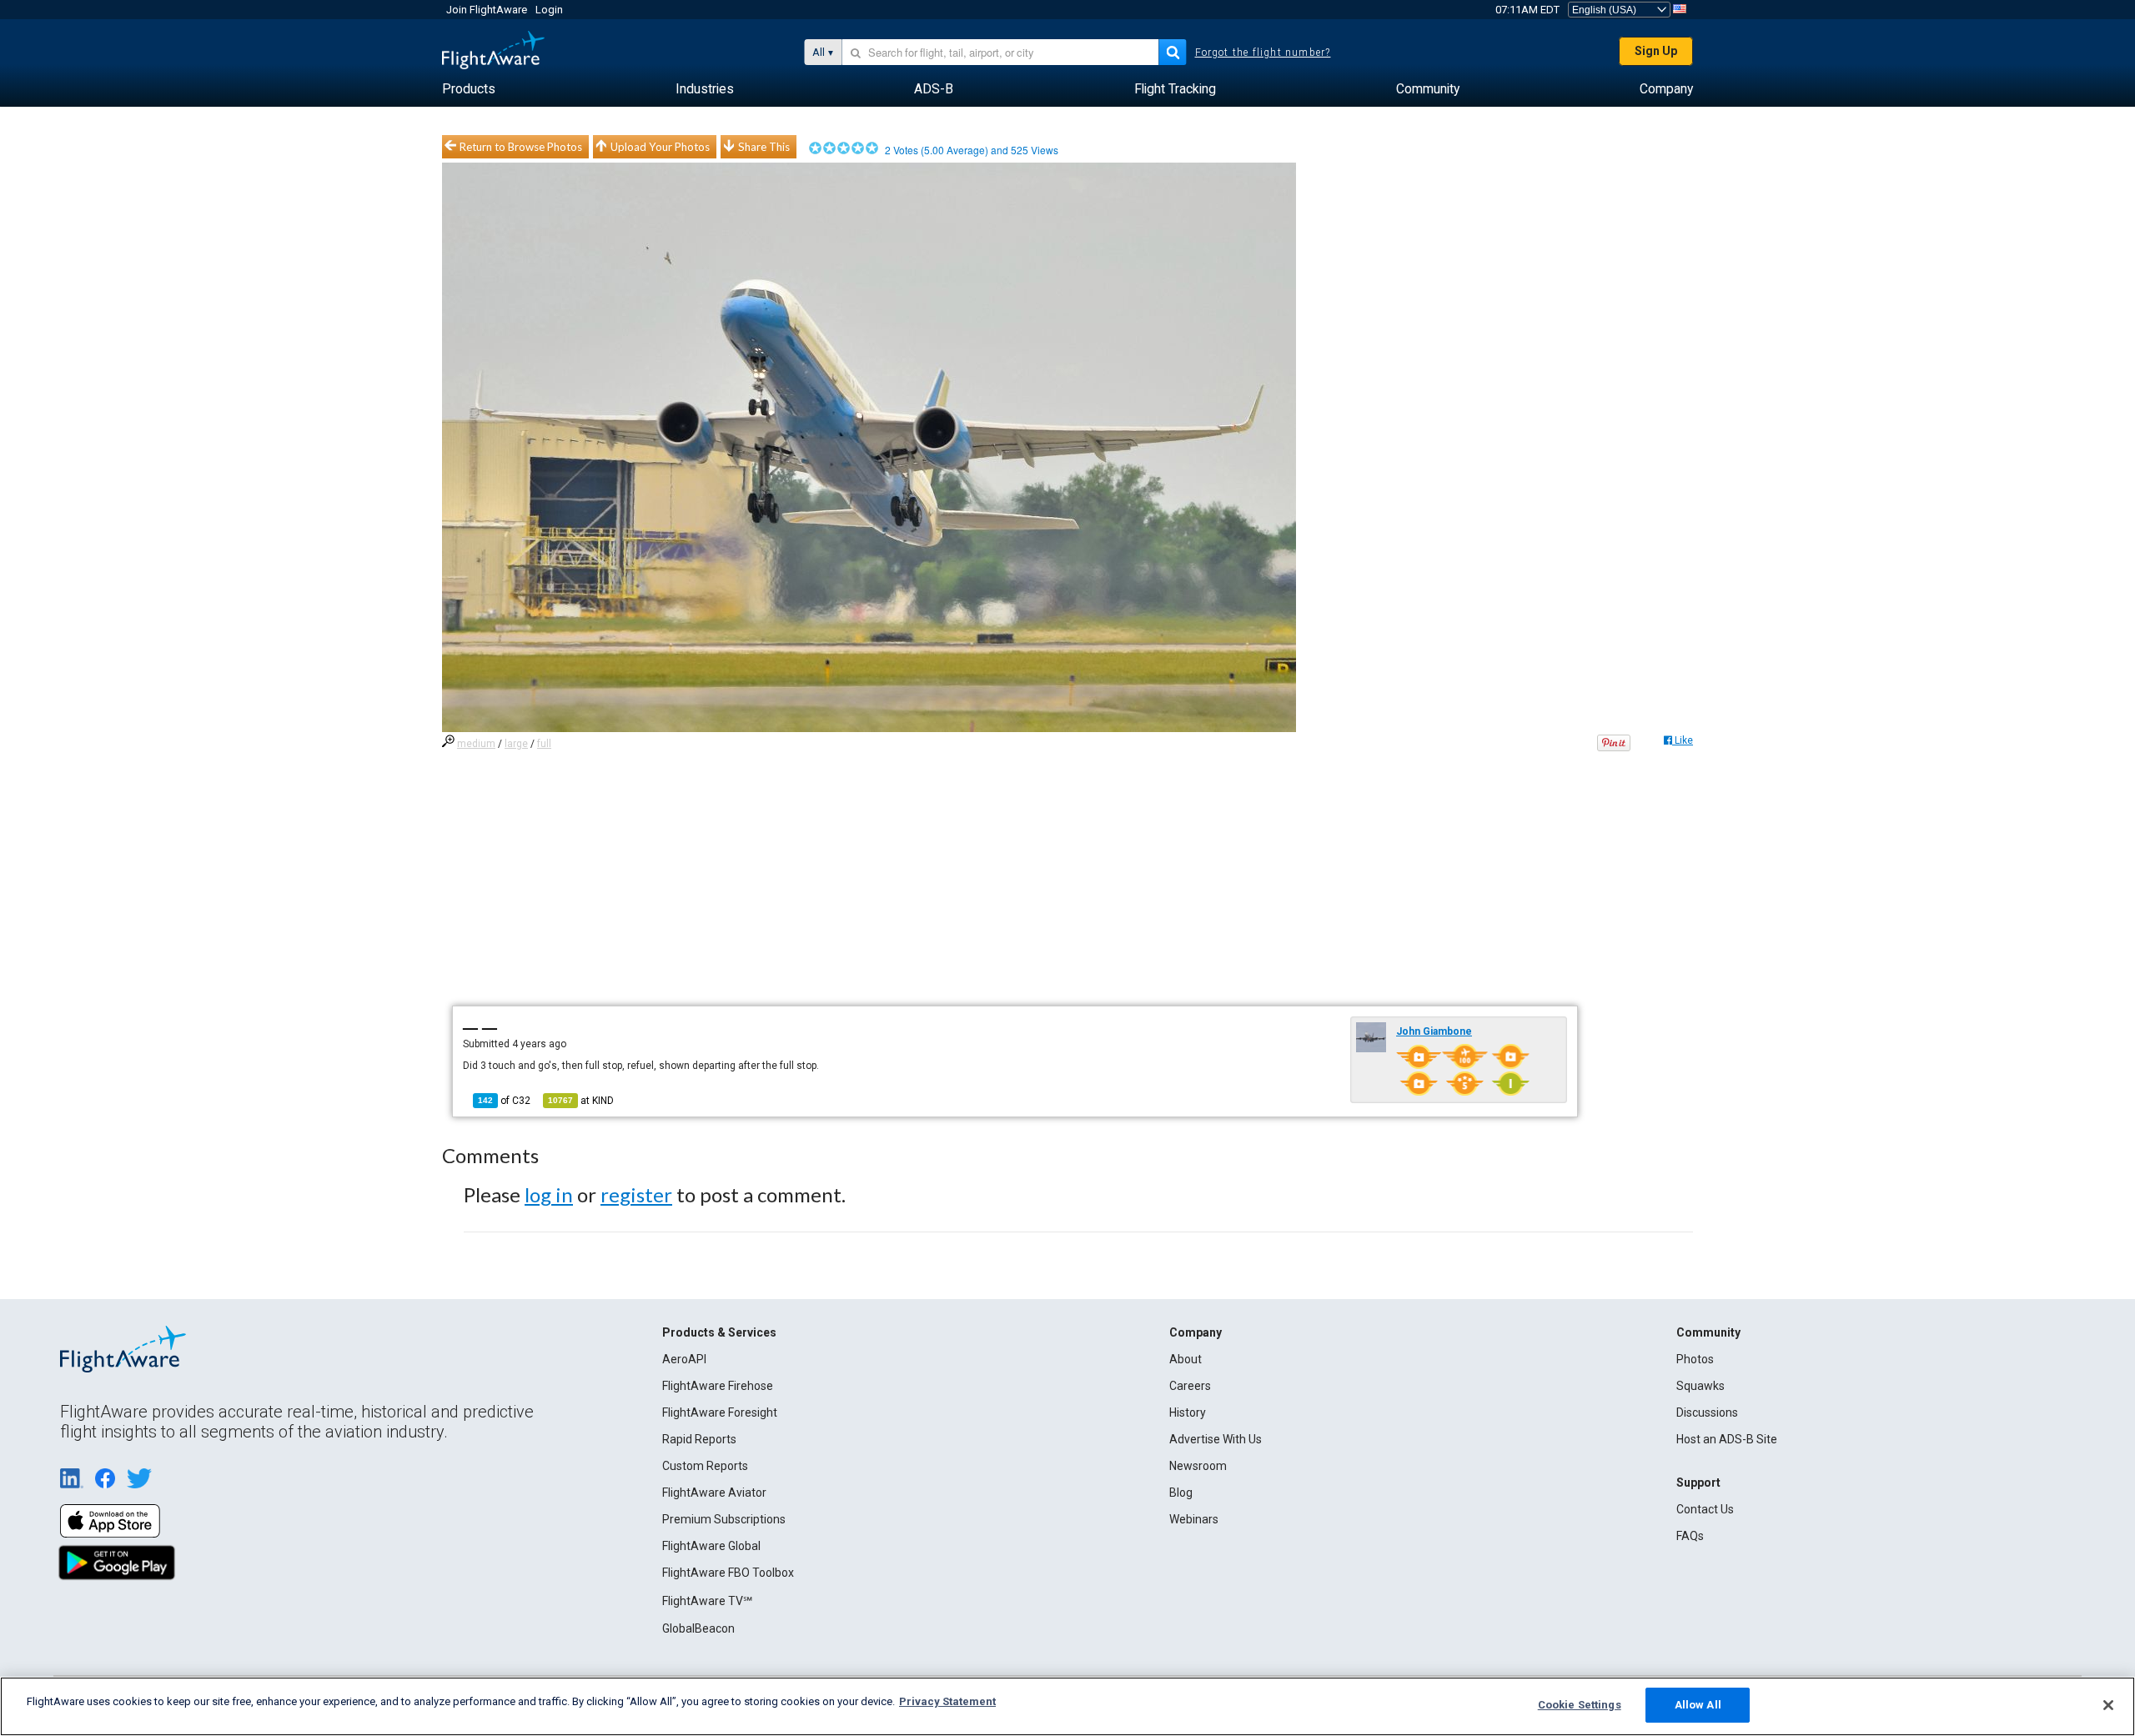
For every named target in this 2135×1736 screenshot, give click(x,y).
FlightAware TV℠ (707, 1601)
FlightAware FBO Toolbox (728, 1573)
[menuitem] (469, 89)
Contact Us (1705, 1509)
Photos (1695, 1359)
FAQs (1690, 1536)
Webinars (1194, 1519)
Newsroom (1198, 1466)
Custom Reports (705, 1466)
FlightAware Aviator (714, 1493)
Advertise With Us (1216, 1439)
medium (476, 744)
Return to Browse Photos (521, 147)
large (516, 744)
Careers (1190, 1386)
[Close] (2108, 1705)
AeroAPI (684, 1359)
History (1188, 1412)
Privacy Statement (947, 1701)
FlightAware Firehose (718, 1386)
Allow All (1698, 1705)
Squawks (1700, 1386)
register (636, 1194)
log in (549, 1194)
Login (549, 10)
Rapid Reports (699, 1439)
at (581, 1101)
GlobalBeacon (698, 1628)
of (504, 1101)
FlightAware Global (711, 1546)
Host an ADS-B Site (1727, 1439)
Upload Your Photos (660, 147)
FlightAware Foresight (720, 1412)
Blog (1181, 1493)
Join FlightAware (487, 10)
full (544, 744)
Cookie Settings (1580, 1705)
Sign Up (1656, 51)
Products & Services (719, 1332)
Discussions (1707, 1412)
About (1186, 1359)
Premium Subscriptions (724, 1519)
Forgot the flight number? (1263, 53)
